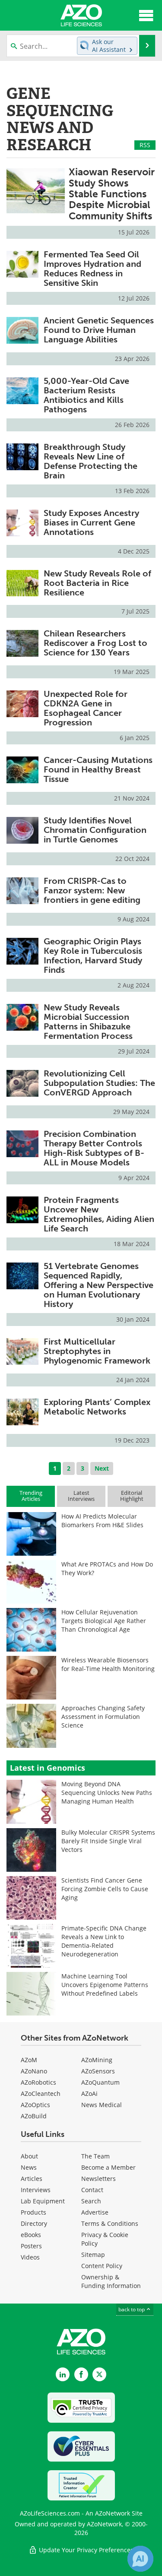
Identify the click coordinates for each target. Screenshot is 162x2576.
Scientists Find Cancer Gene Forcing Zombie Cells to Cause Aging (105, 1889)
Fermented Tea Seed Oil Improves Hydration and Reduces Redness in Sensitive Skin (92, 269)
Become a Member (108, 2167)
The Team (95, 2156)
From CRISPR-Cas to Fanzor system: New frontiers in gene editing (92, 890)
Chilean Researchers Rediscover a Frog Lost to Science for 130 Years (95, 643)
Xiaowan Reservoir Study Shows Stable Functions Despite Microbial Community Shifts (112, 194)
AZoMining (97, 2060)
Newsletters (98, 2179)
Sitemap (93, 2255)
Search (91, 2201)
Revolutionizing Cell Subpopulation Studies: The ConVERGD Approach (99, 1083)
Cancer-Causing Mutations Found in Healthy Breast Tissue (98, 769)
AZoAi (89, 2093)
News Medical (102, 2105)
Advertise (95, 2212)
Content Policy (102, 2266)
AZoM (29, 2060)
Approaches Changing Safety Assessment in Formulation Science (103, 1717)
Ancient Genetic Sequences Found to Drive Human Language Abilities (99, 330)
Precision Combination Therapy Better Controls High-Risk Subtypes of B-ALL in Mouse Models (94, 1148)
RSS (145, 145)
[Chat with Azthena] (140, 2559)
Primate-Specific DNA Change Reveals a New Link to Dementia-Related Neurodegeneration (104, 1941)
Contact (92, 2190)
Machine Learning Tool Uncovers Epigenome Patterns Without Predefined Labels (105, 1985)
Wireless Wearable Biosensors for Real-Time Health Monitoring (108, 1664)
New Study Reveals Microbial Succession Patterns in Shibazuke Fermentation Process (88, 1022)
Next (102, 1468)
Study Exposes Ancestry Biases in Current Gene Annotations (91, 522)
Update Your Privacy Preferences (85, 2550)
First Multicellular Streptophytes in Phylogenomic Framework (97, 1351)
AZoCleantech (41, 2093)
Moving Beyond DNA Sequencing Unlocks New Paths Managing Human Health (107, 1793)
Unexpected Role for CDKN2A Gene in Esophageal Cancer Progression (86, 708)
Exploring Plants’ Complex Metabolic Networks (97, 1407)
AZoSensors (98, 2071)
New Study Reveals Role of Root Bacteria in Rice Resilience (97, 583)
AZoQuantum (100, 2082)
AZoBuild (34, 2116)
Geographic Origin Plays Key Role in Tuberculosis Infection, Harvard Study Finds (93, 956)
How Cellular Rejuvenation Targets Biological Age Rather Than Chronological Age (104, 1621)
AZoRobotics (38, 2082)
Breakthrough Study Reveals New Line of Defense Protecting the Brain (91, 461)
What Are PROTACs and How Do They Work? (107, 1568)
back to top (132, 2309)
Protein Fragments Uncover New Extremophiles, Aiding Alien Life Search (99, 1214)
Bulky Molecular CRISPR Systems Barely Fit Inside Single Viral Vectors (108, 1841)
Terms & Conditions (110, 2223)
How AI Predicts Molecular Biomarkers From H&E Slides (102, 1521)
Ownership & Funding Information (111, 2281)
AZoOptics (35, 2105)
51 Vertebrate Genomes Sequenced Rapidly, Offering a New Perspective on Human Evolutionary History (98, 1285)
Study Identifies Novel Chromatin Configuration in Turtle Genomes (95, 830)
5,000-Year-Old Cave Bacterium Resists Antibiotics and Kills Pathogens (86, 395)
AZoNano (34, 2071)
